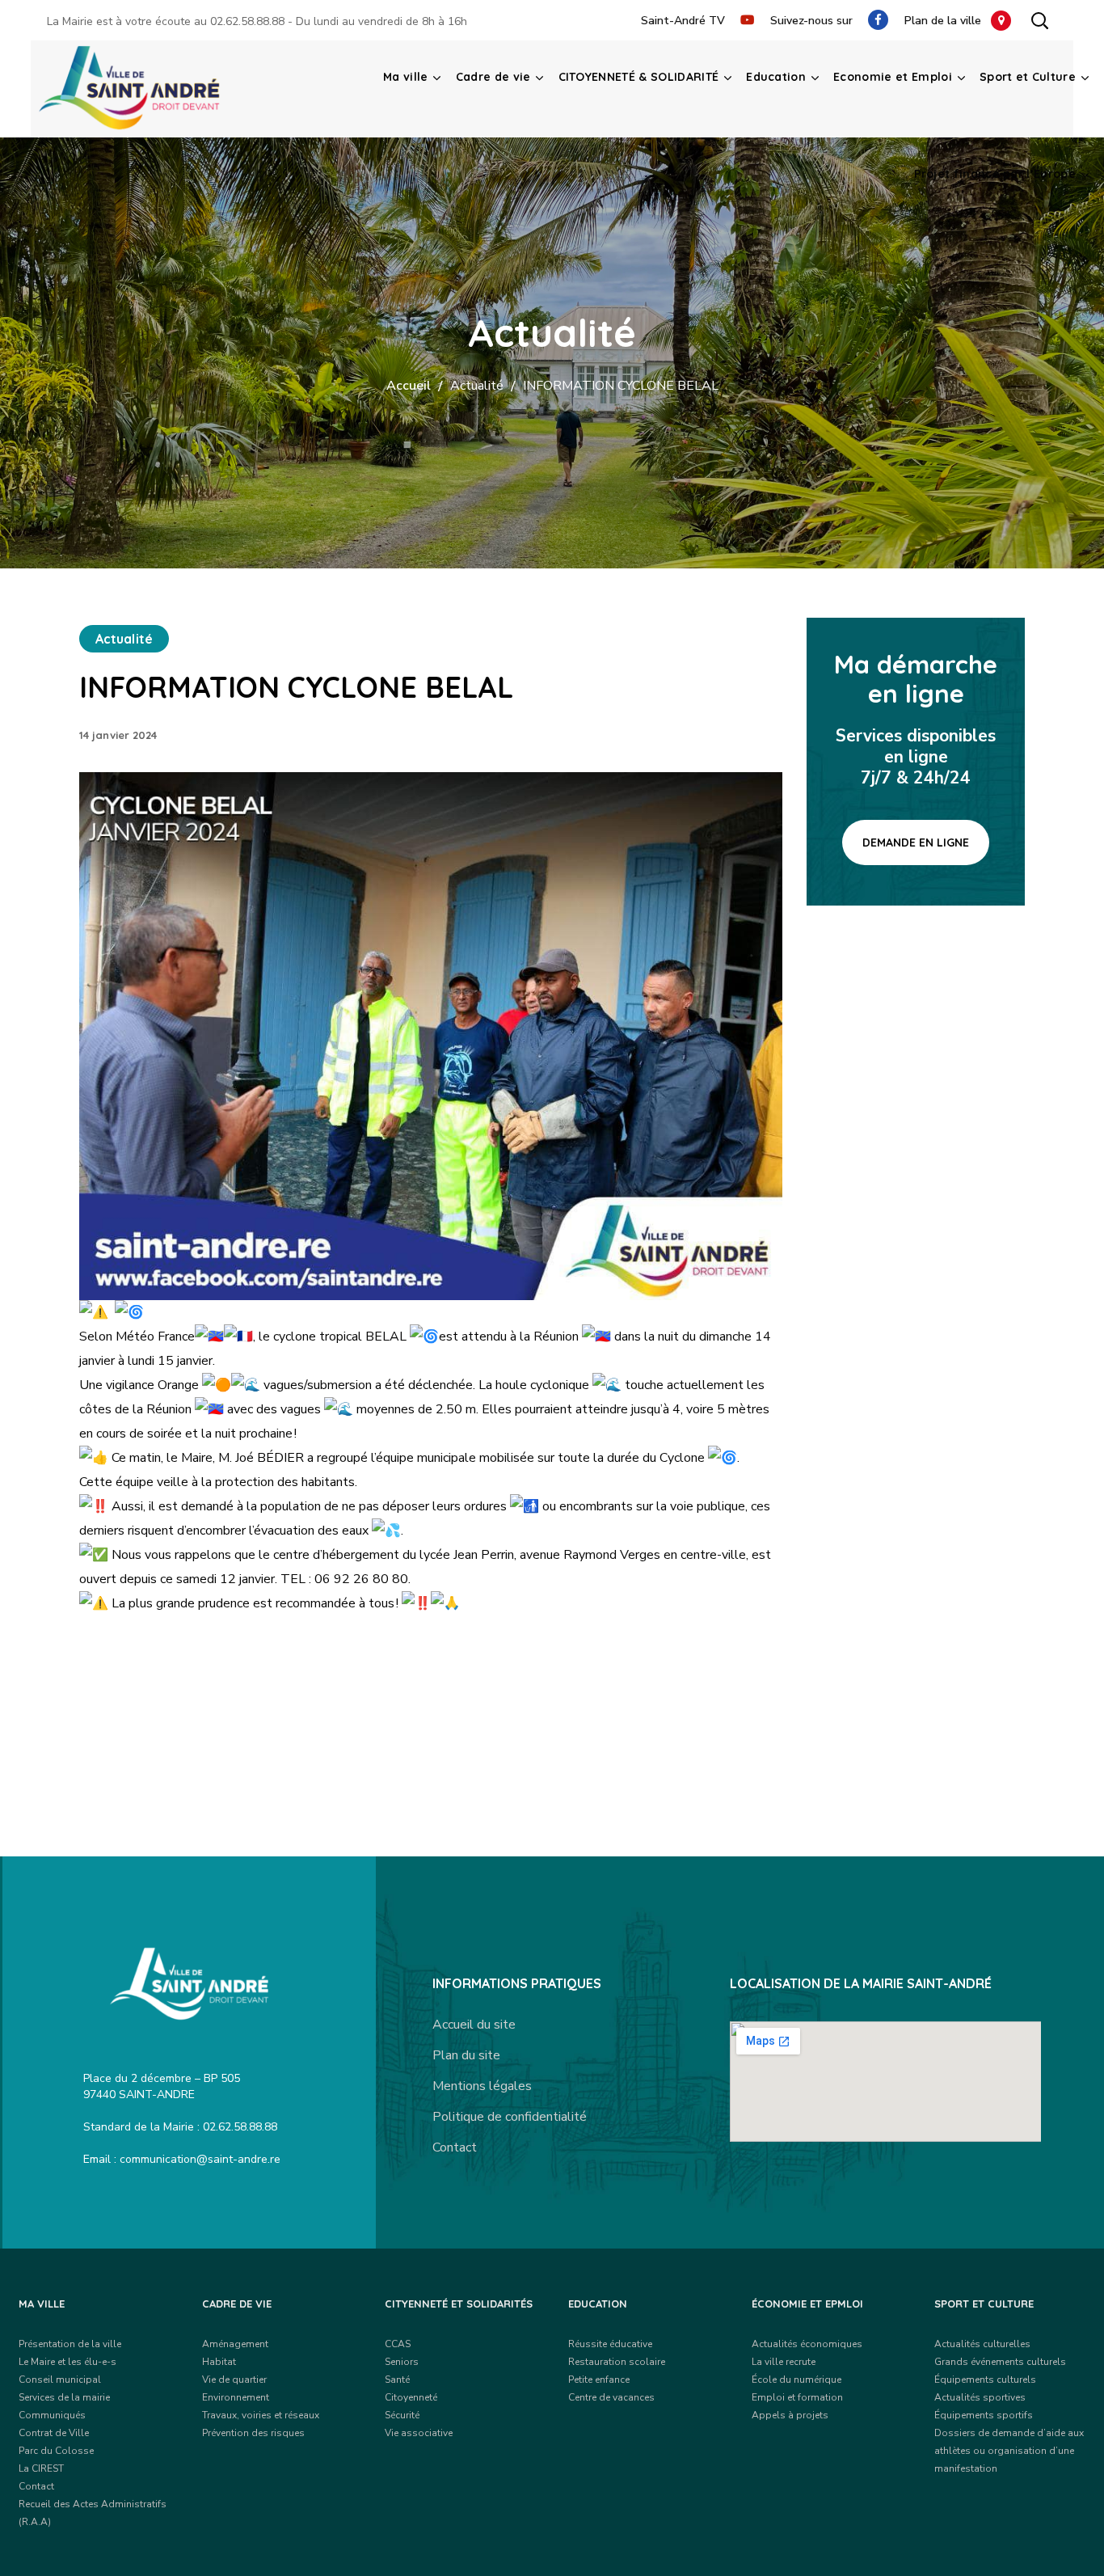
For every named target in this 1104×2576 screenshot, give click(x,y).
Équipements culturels (985, 2380)
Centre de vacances (611, 2397)
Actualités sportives (980, 2397)
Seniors (402, 2362)
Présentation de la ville (70, 2344)
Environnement (236, 2397)
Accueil (409, 386)
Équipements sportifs (984, 2415)
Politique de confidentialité (510, 2117)
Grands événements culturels (1000, 2362)
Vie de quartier (234, 2380)
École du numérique (796, 2380)
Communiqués (52, 2415)
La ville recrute (784, 2362)
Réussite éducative (610, 2344)
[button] (1039, 20)
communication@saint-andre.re (200, 2159)
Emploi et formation (797, 2397)
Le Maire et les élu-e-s (67, 2362)
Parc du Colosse (56, 2451)
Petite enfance (599, 2380)
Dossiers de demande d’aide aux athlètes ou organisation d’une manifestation (1009, 2451)
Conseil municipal (60, 2380)
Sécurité (402, 2415)
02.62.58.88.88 (247, 21)
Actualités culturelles (982, 2344)
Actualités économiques (807, 2344)
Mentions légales (482, 2086)
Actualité (477, 386)
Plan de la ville (948, 21)
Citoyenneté (411, 2397)
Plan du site (466, 2055)
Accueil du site (474, 2025)
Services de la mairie (64, 2397)
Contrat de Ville (54, 2433)
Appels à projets (790, 2415)
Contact (455, 2147)
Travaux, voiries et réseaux (261, 2415)
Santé (397, 2380)
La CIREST (41, 2468)
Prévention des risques (253, 2433)
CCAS (398, 2344)
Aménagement (235, 2344)
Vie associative (419, 2433)
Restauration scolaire (617, 2362)
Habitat (219, 2362)
